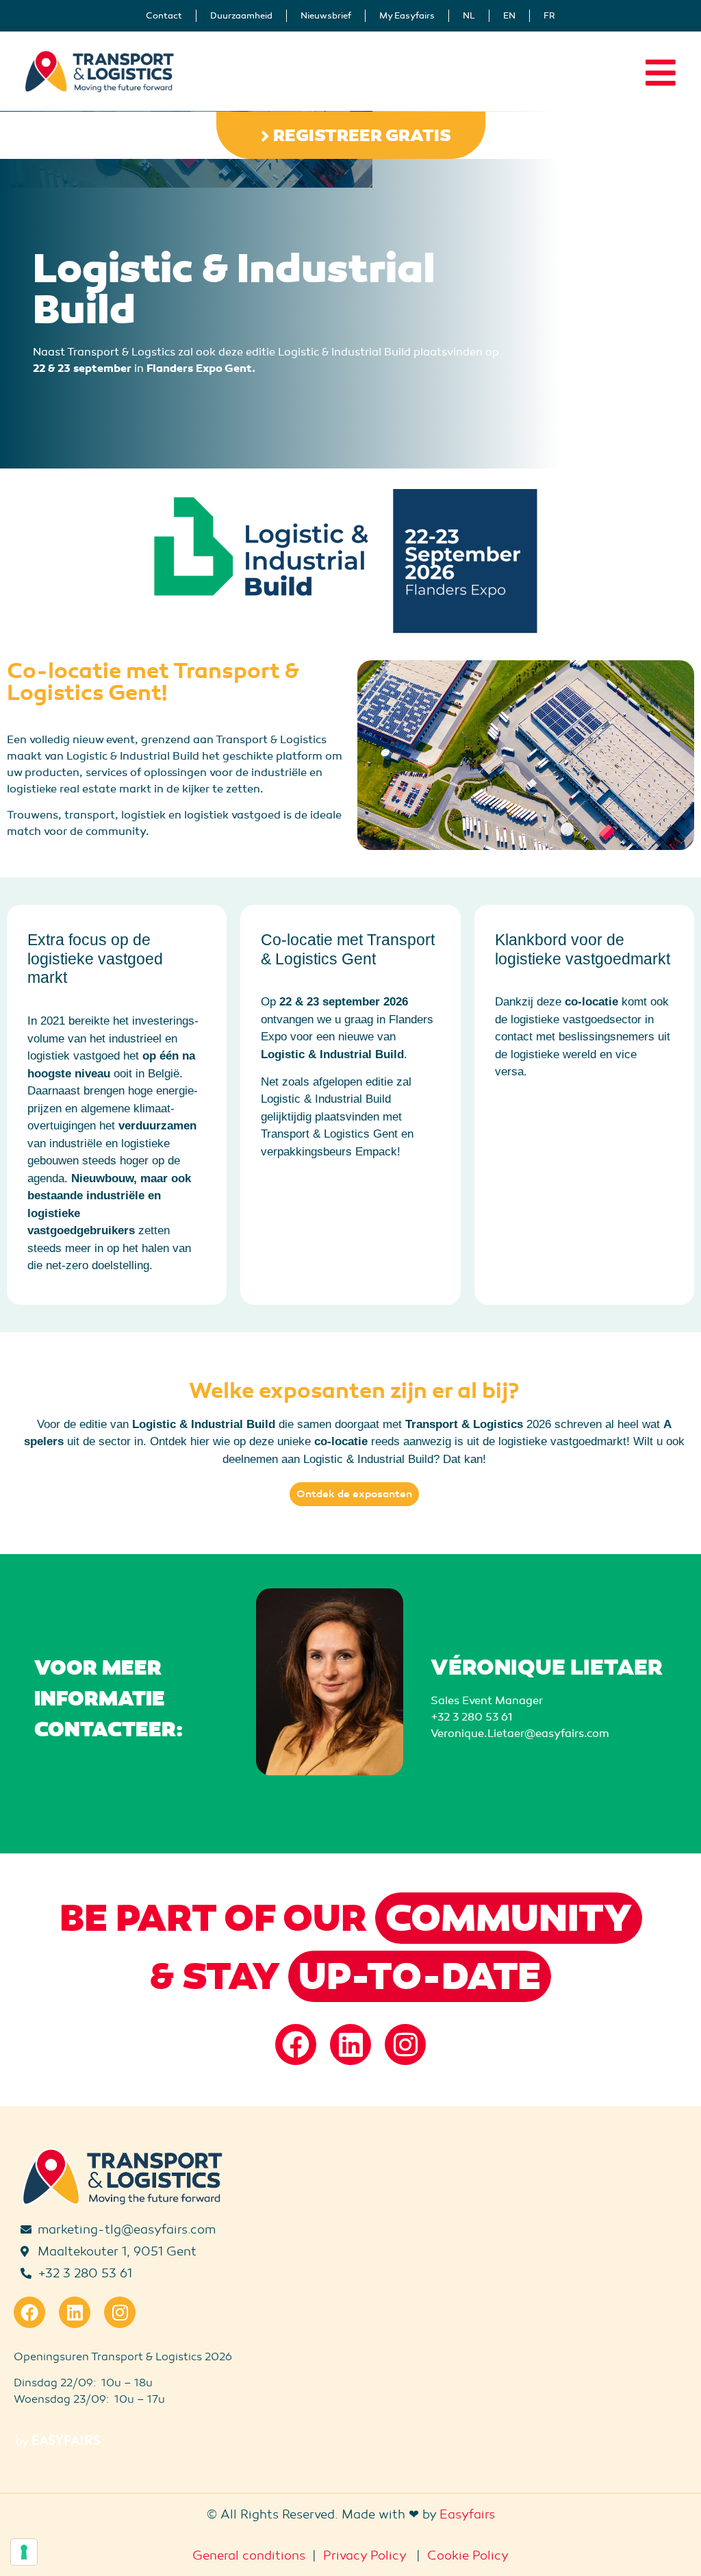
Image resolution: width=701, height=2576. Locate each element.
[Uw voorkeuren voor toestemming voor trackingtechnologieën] (24, 2552)
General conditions (249, 2555)
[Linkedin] (350, 2044)
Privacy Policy (365, 2555)
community (509, 1918)
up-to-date (420, 1977)
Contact (164, 16)
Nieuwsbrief (326, 16)
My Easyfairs (407, 16)
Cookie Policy (468, 2555)
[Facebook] (296, 2044)
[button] (351, 135)
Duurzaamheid (241, 16)
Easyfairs (467, 2514)
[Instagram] (405, 2044)
